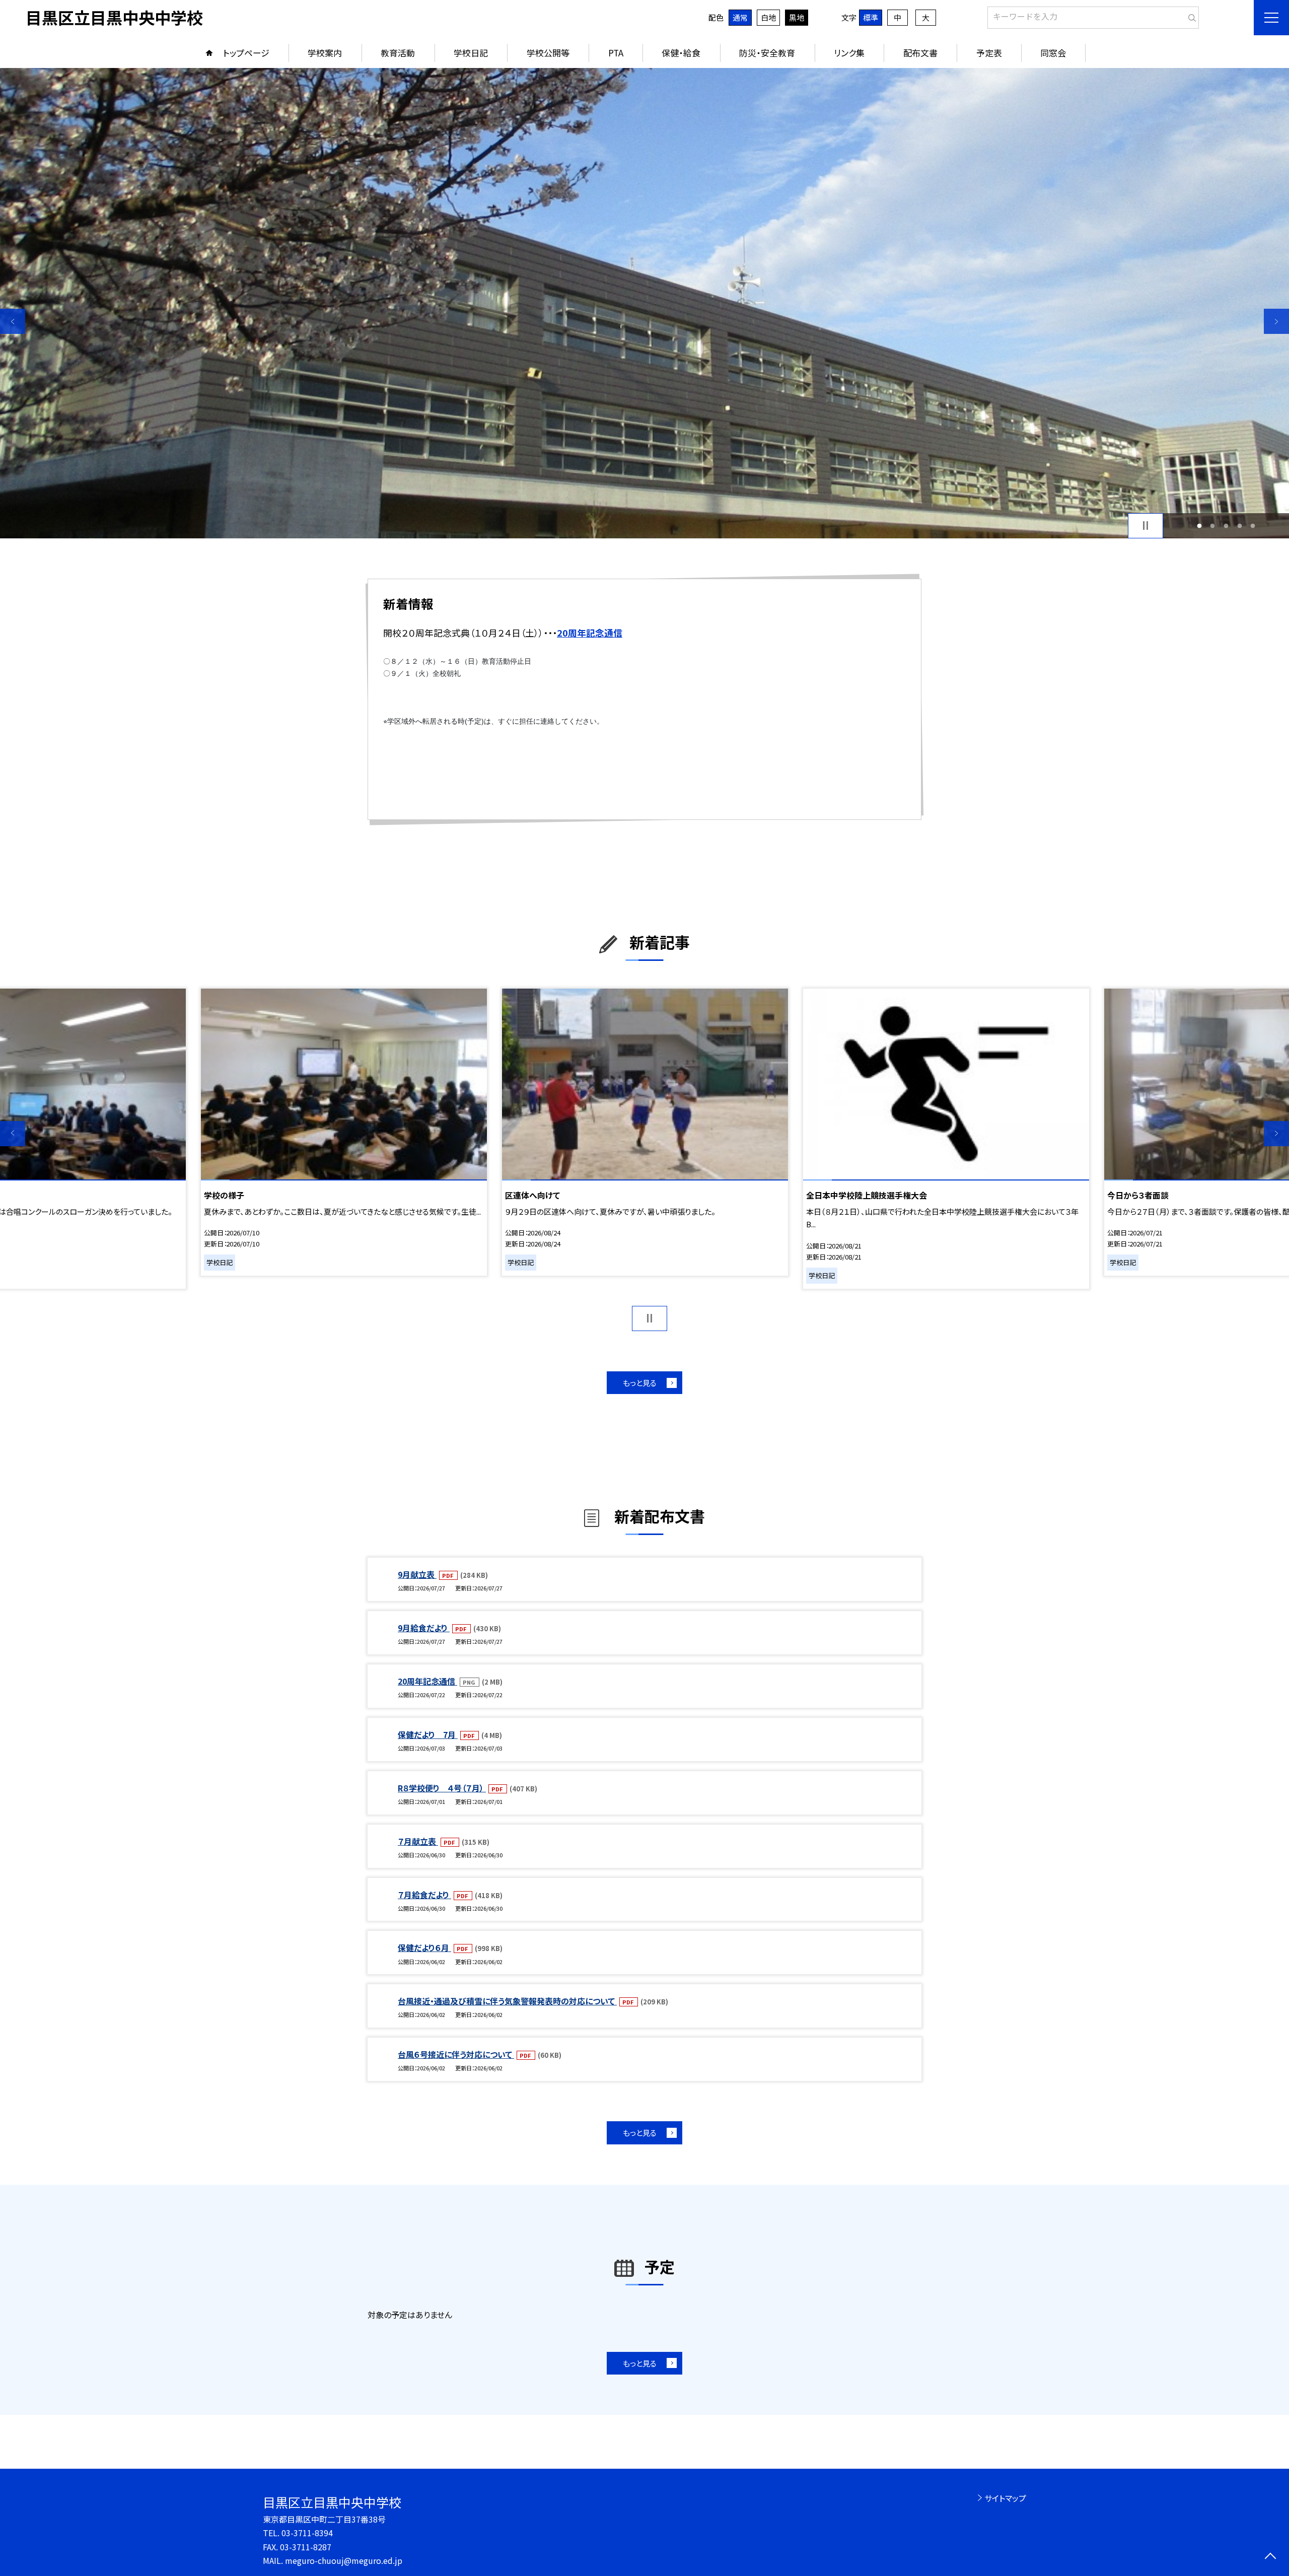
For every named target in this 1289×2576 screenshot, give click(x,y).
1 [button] (1199, 526)
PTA (616, 53)
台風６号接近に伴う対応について (456, 2054)
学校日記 (471, 53)
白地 (768, 17)
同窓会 (1053, 53)
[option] (644, 303)
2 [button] (1213, 526)
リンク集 (849, 53)
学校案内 (325, 53)
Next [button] (1276, 321)
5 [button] (1253, 526)
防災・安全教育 (767, 53)
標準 (871, 17)
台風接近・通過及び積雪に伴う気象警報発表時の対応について (507, 2001)
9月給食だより (424, 1628)
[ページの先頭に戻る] (1270, 2557)
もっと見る (640, 1383)
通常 (740, 17)
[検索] (1190, 16)
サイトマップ (1005, 2498)
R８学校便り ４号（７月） (442, 1788)
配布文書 (920, 53)
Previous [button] (13, 321)
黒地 (797, 17)
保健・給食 (681, 53)
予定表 (989, 53)
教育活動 (398, 53)
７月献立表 (418, 1841)
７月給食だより (424, 1895)
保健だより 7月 (428, 1734)
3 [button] (1226, 526)
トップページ (246, 53)
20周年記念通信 (427, 1681)
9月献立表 (417, 1574)
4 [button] (1239, 526)
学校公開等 (548, 53)
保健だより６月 (424, 1947)
